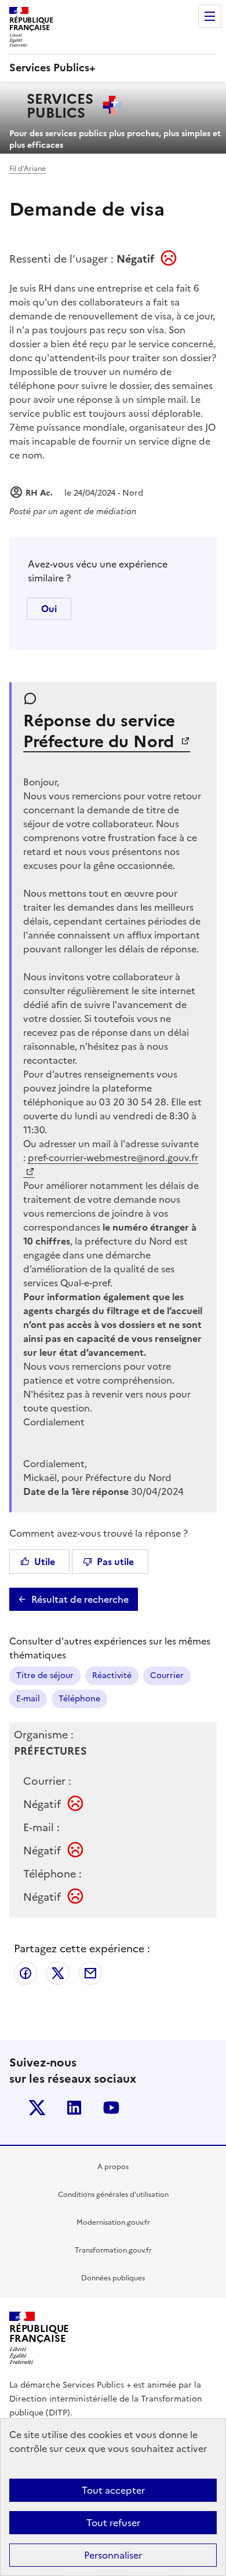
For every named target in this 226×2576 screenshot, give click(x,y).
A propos (113, 2167)
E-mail (28, 1699)
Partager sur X (58, 1973)
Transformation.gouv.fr (113, 2250)
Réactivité (112, 1676)
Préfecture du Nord (101, 741)
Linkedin (74, 2108)
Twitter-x (37, 2108)
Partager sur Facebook (25, 1973)
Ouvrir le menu (210, 16)
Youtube (111, 2108)
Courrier (167, 1676)
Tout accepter (113, 2490)
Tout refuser (113, 2523)
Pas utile (115, 1562)
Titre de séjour (45, 1676)
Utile (45, 1562)
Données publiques (113, 2278)
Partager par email (90, 1973)
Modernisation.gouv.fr (113, 2222)
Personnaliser (113, 2555)
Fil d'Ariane (28, 169)
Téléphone (79, 1699)
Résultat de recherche (80, 1599)
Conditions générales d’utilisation (113, 2195)
